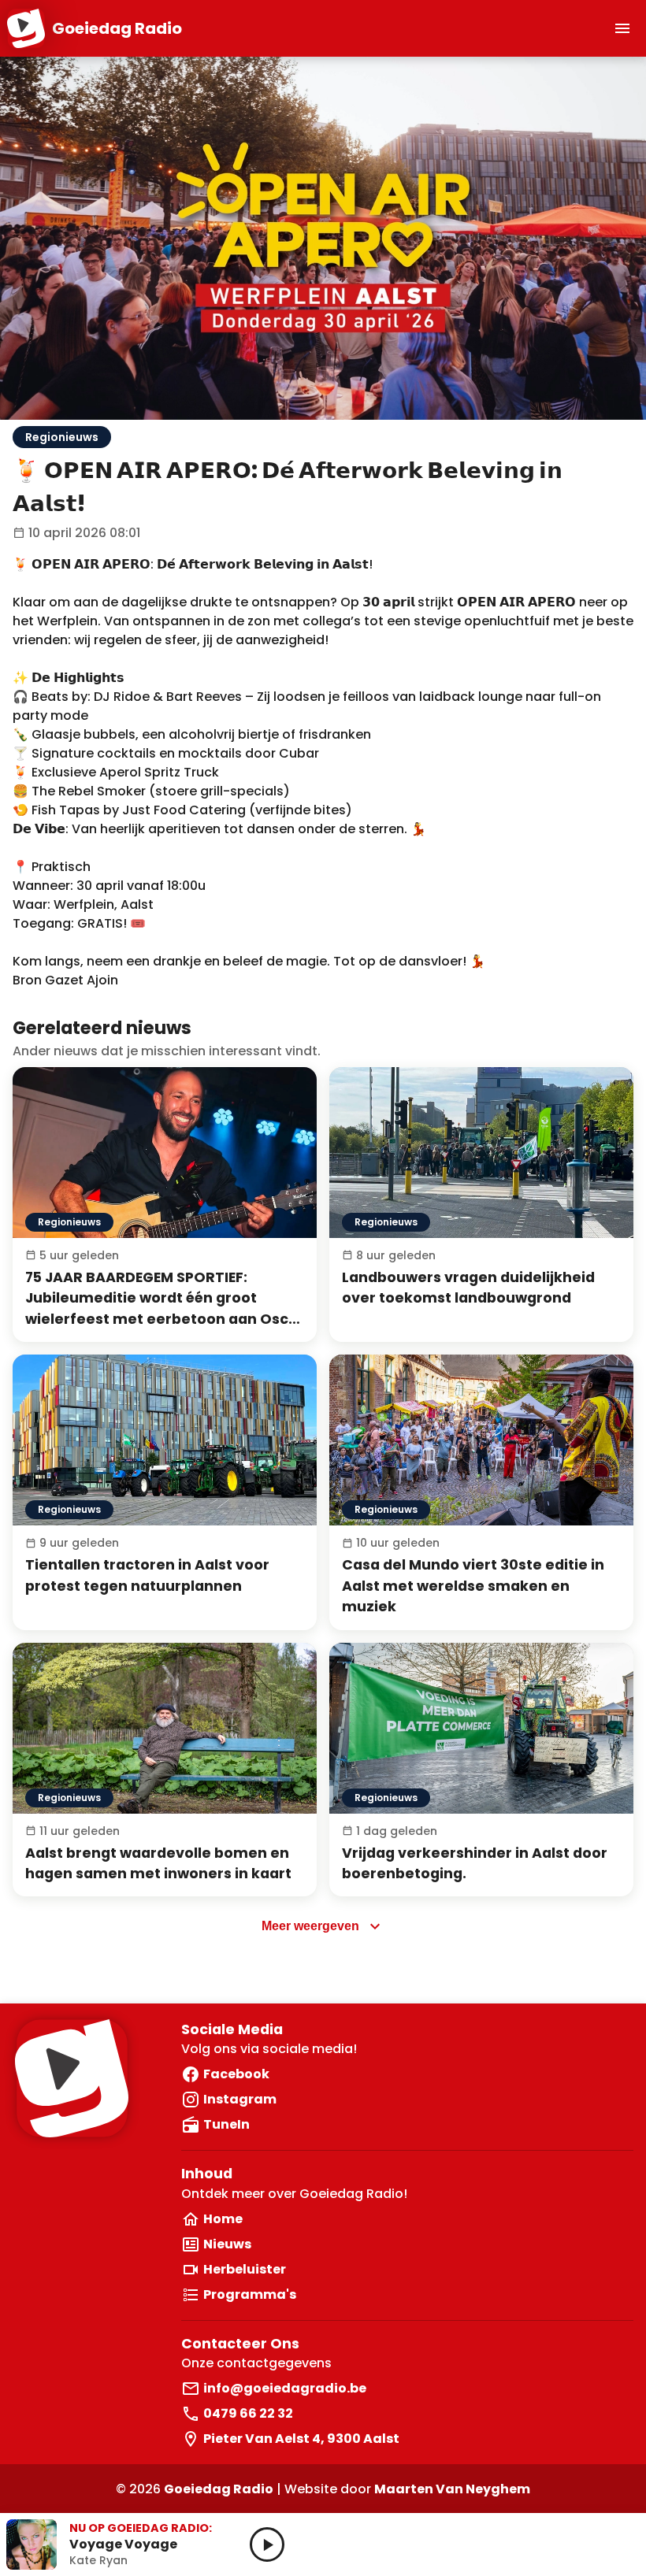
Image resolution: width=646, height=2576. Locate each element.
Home (223, 2219)
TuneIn (226, 2124)
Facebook (236, 2074)
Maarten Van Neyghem (452, 2489)
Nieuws (227, 2244)
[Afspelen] (267, 2544)
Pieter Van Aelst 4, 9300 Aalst (301, 2439)
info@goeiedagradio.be (285, 2388)
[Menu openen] (622, 28)
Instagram (240, 2099)
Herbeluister (245, 2269)
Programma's (250, 2294)
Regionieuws (62, 437)
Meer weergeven (310, 1926)
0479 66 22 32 (248, 2413)
